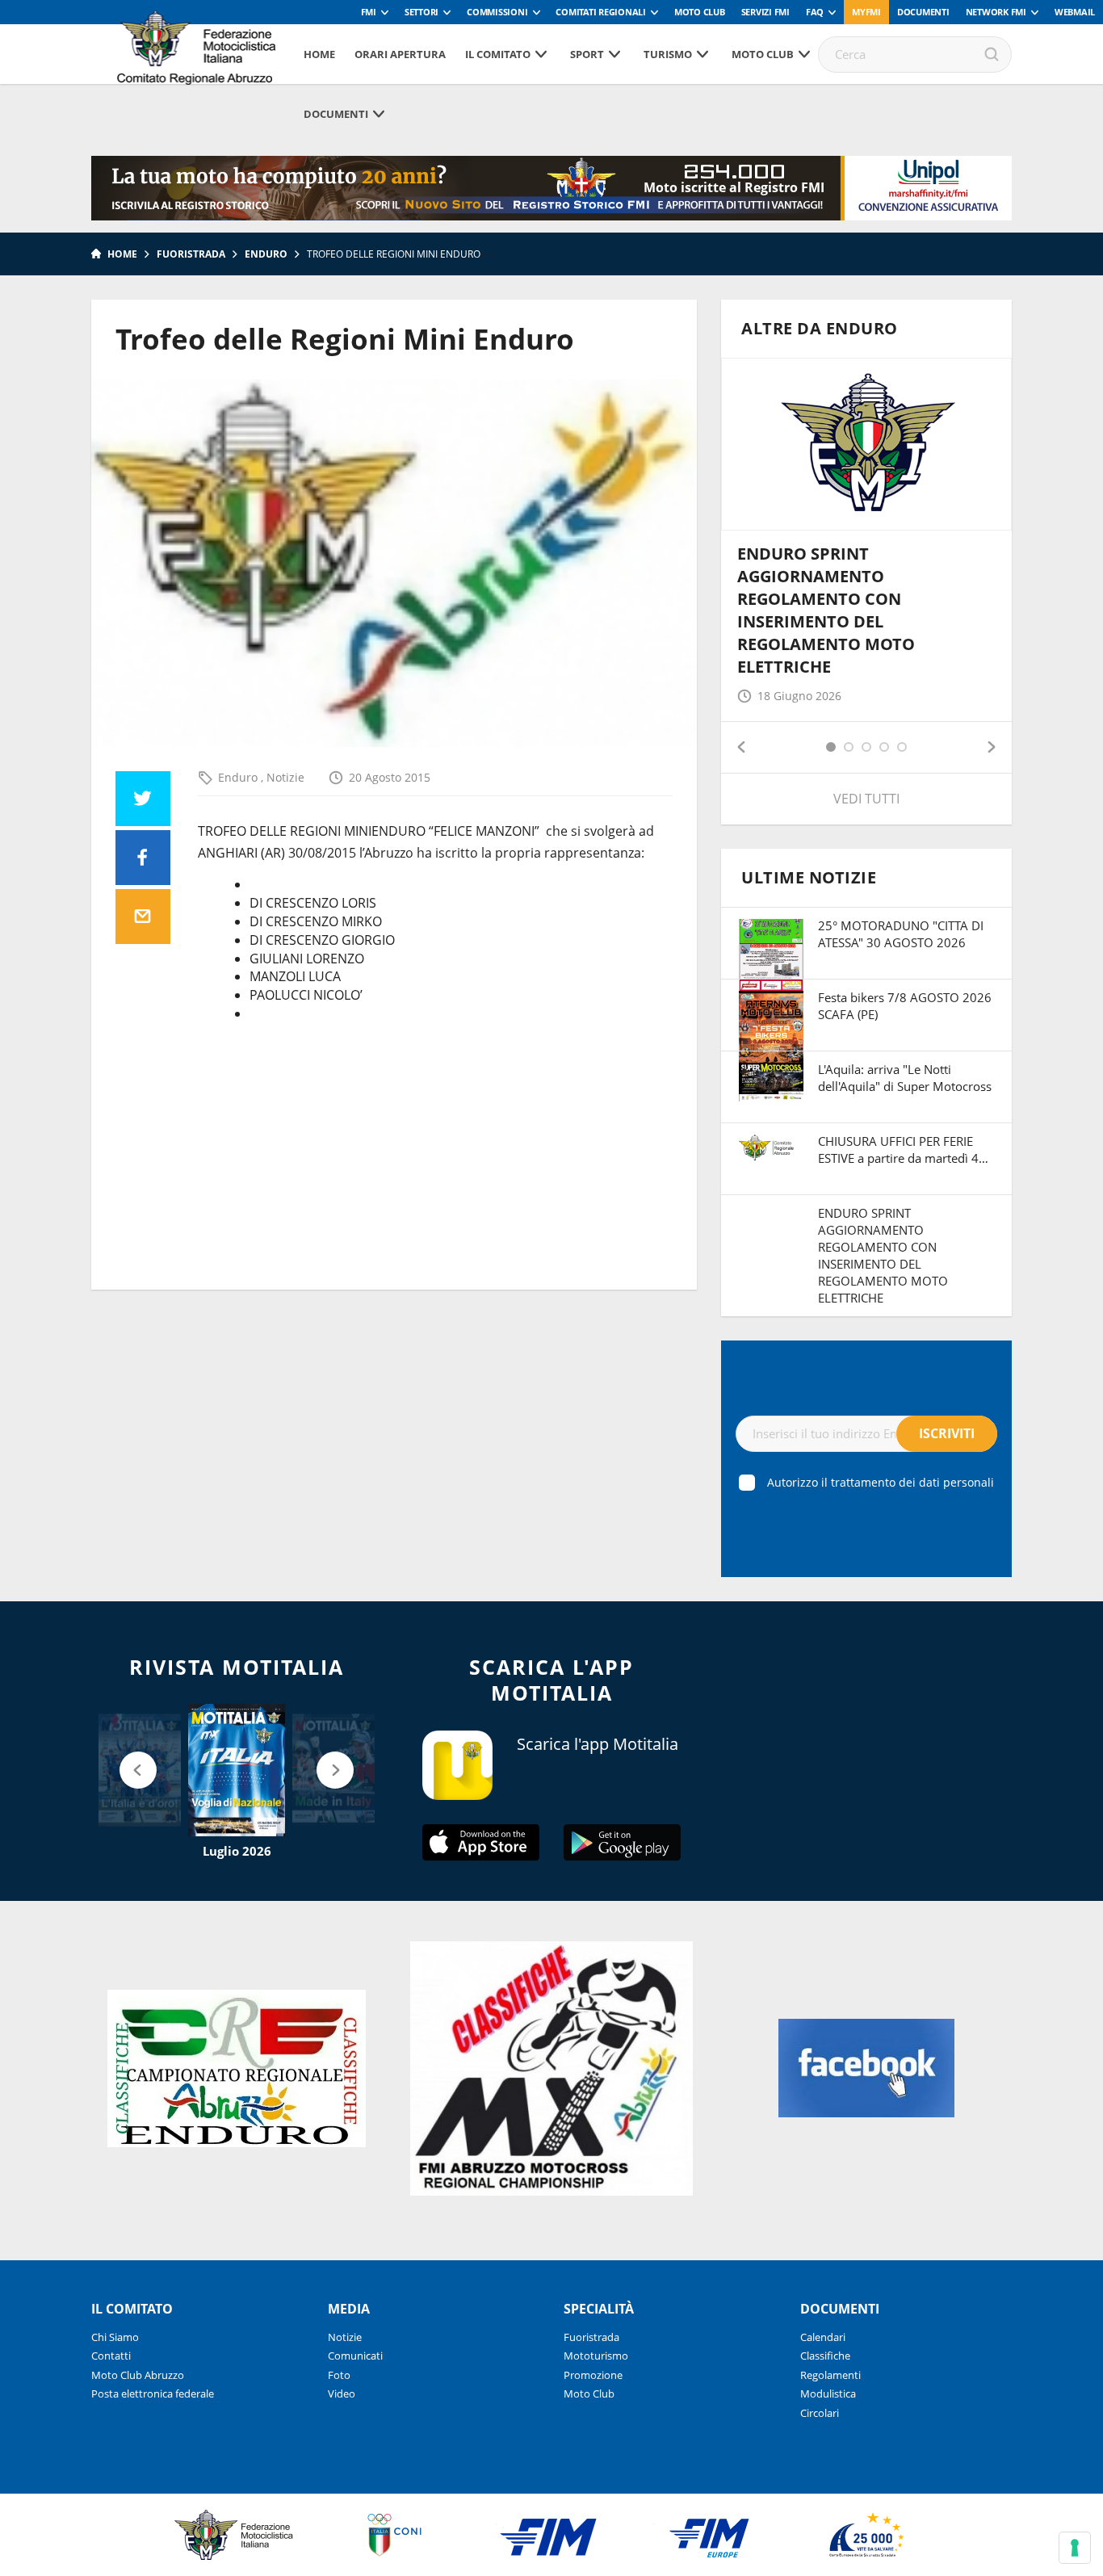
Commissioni (497, 12)
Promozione (593, 2375)
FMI (369, 12)
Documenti (923, 12)
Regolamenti (830, 2375)
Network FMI (996, 12)
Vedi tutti (866, 799)
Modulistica (828, 2393)
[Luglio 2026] (237, 1770)
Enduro (266, 254)
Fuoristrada (191, 254)
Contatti (111, 2356)
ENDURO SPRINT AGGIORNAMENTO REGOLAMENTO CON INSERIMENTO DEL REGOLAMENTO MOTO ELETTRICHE (826, 610)
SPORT (587, 54)
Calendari (823, 2337)
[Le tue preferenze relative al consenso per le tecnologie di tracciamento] (1075, 2548)
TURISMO (668, 54)
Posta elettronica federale (153, 2393)
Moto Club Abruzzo (138, 2375)
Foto (339, 2375)
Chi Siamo (115, 2337)
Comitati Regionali (601, 12)
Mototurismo (596, 2356)
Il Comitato (498, 54)
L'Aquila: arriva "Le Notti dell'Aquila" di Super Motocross (905, 1078)
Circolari (820, 2413)
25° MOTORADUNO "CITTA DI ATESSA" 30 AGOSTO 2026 (901, 934)
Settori (421, 12)
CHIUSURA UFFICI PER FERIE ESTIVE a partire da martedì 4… (903, 1150)
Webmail (1075, 12)
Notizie (285, 777)
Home (319, 54)
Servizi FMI (765, 12)
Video (342, 2393)
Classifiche (825, 2356)
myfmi (866, 12)
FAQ (815, 12)
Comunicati (355, 2356)
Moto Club (700, 12)
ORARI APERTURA (400, 54)
